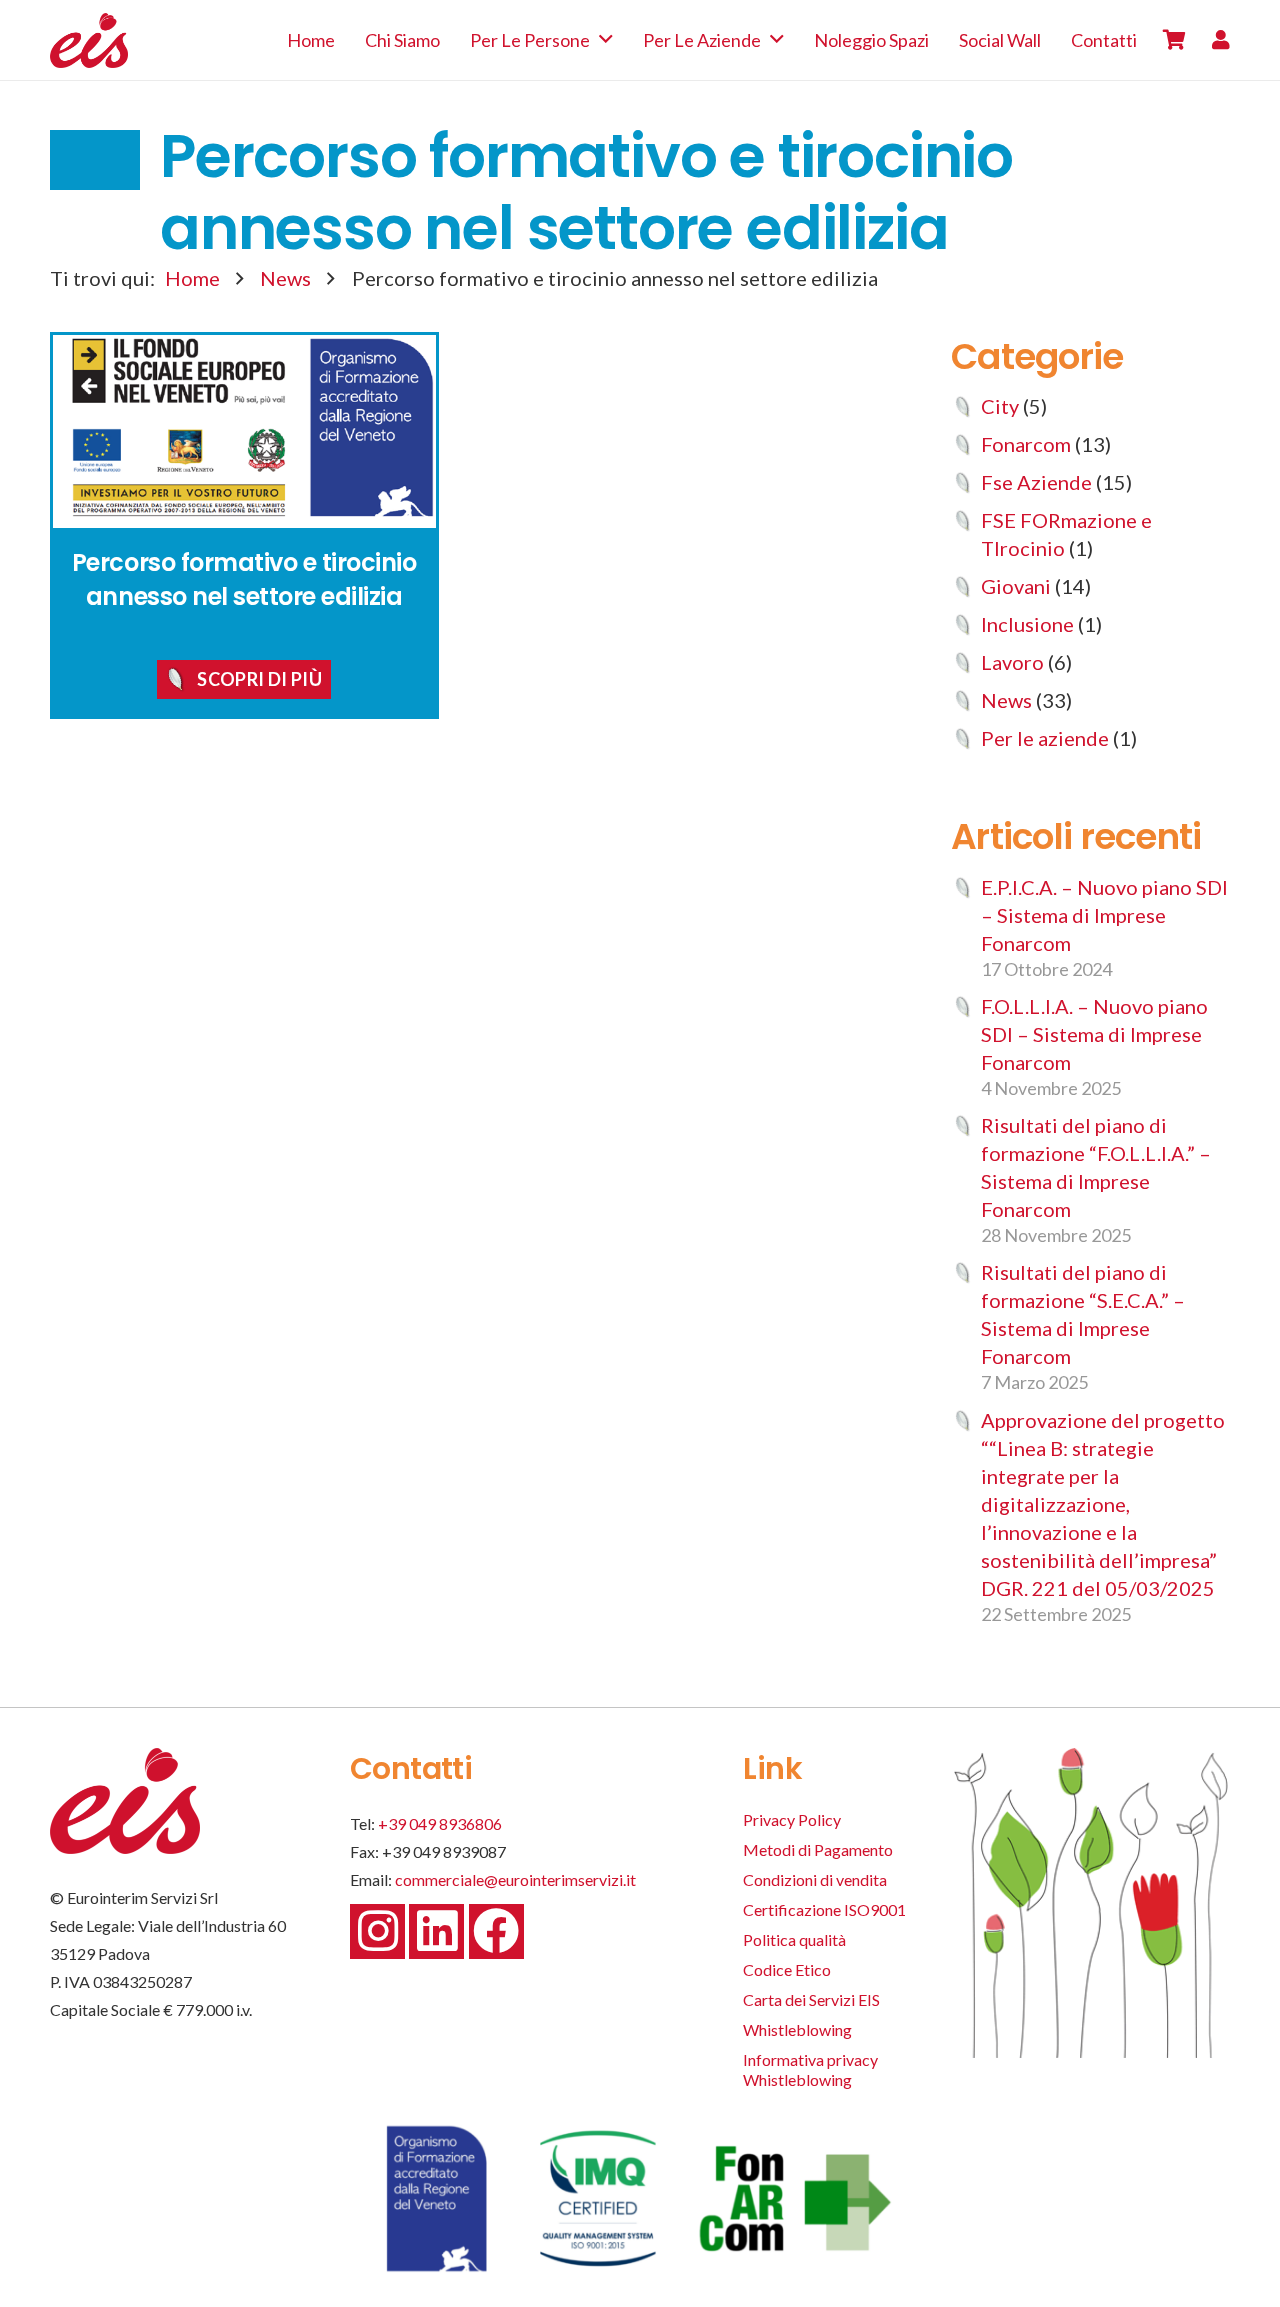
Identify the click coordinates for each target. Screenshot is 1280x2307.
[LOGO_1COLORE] (89, 40)
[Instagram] (377, 1931)
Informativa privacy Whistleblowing (810, 2069)
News (285, 278)
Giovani (1016, 586)
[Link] (1221, 40)
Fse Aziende (1036, 482)
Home (192, 278)
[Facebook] (496, 1931)
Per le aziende (1045, 738)
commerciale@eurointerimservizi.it (515, 1879)
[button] (606, 40)
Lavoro (1012, 662)
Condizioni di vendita (815, 1879)
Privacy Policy (792, 1819)
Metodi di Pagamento (818, 1849)
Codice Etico (787, 1969)
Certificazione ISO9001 (824, 1909)
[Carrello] (1174, 40)
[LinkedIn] (436, 1931)
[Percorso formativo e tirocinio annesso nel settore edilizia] (244, 431)
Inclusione (1027, 624)
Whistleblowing (797, 2029)
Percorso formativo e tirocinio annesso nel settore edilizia (244, 579)
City (1000, 406)
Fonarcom (1026, 444)
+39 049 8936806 (440, 1823)
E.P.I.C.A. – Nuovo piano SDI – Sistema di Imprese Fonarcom (1104, 915)
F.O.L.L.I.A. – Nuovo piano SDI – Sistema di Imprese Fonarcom (1094, 1034)
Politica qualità (794, 1939)
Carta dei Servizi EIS (811, 1999)
